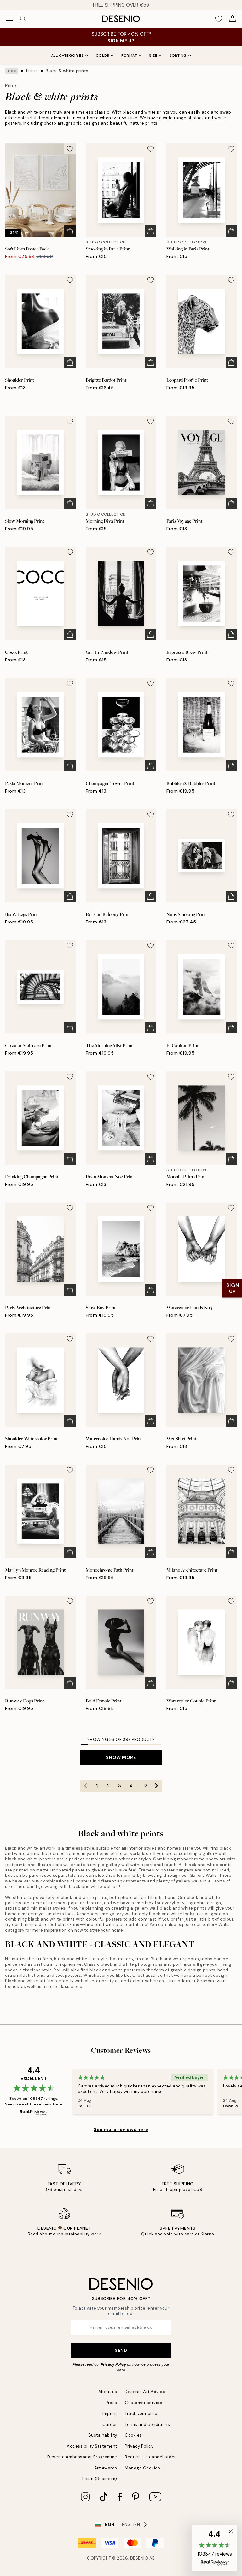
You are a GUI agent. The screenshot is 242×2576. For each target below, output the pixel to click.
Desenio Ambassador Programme (82, 2457)
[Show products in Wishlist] (219, 19)
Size (153, 56)
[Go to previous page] (86, 1786)
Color (103, 56)
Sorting (178, 56)
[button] (215, 2548)
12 (145, 1786)
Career (110, 2424)
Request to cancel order (150, 2457)
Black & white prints (67, 71)
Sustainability (103, 2435)
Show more (121, 1757)
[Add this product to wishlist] (70, 149)
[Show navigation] (9, 19)
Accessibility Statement (92, 2446)
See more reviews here (121, 2129)
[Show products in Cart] (233, 19)
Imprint (110, 2413)
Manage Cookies (142, 2468)
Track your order (142, 2413)
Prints (32, 71)
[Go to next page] (157, 1786)
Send (121, 2350)
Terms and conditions (147, 2424)
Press (111, 2403)
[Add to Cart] (70, 231)
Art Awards (106, 2468)
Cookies (133, 2435)
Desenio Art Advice (145, 2392)
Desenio (139, 2558)
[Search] (23, 19)
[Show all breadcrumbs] (12, 71)
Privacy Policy (113, 2364)
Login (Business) (100, 2479)
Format (129, 56)
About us (108, 2392)
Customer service (144, 2403)
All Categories (67, 56)
